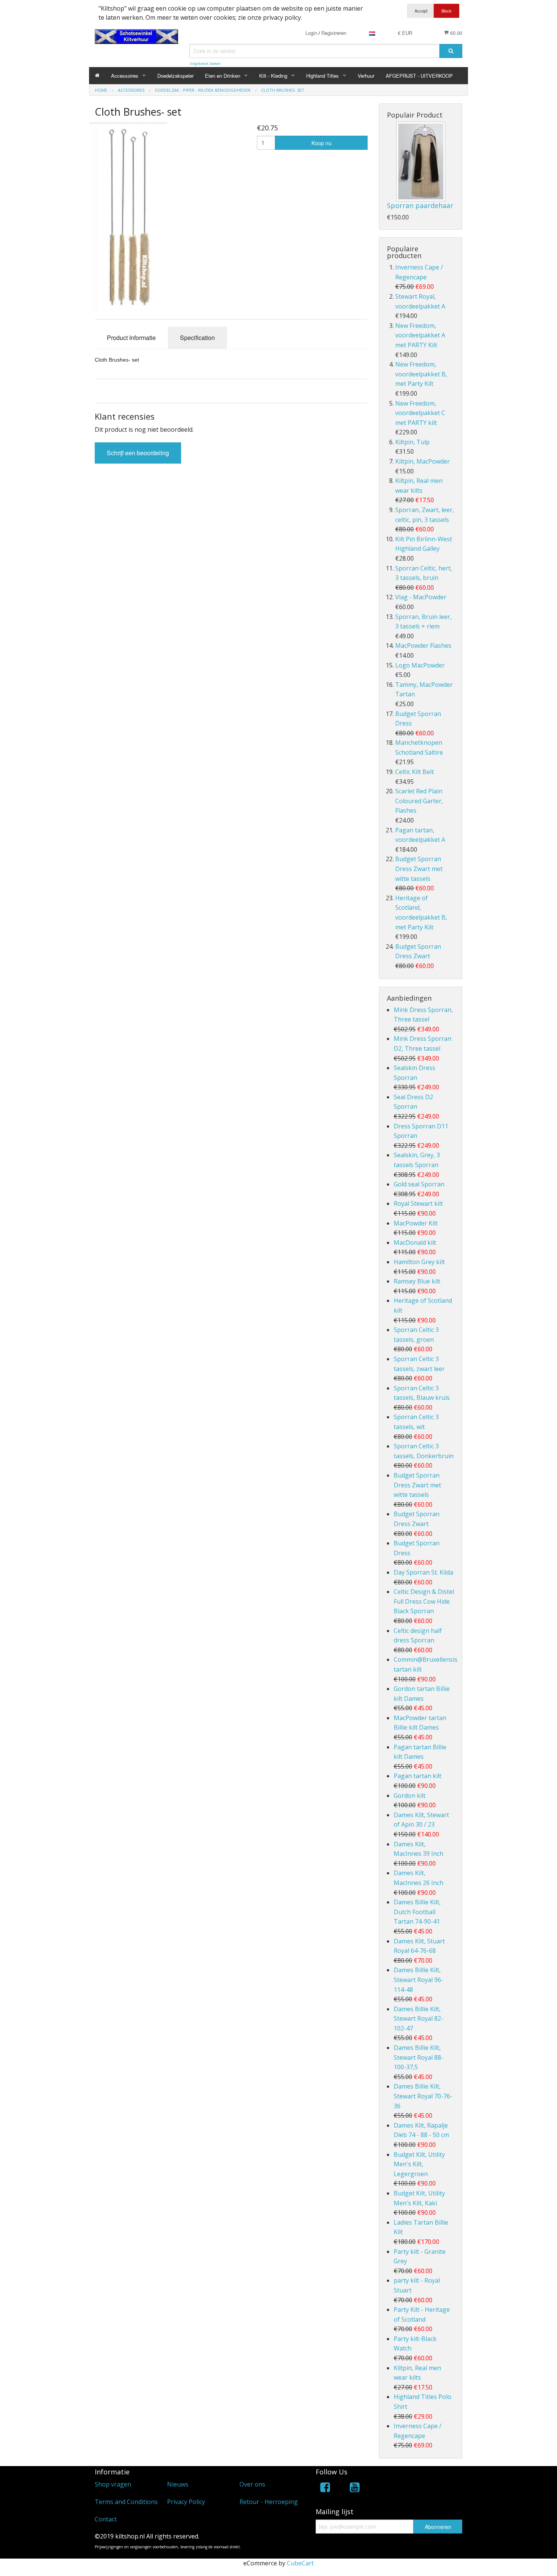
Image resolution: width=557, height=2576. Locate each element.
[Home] (97, 76)
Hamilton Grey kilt (419, 1262)
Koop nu (322, 143)
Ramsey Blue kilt (417, 1281)
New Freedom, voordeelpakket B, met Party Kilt (421, 374)
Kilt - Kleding (273, 76)
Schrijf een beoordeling (138, 453)
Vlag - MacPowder (421, 597)
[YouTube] (355, 2489)
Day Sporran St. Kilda (423, 1572)
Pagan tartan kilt (418, 1776)
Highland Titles (322, 76)
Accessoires (125, 76)
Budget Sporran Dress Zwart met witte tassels (419, 869)
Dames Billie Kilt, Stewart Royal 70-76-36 (423, 2096)
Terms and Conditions (126, 2502)
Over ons (252, 2484)
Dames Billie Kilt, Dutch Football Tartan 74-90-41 (417, 1912)
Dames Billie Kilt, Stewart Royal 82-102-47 (419, 2019)
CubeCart (300, 2563)
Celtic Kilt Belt (415, 772)
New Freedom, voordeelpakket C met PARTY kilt (420, 413)
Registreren (334, 33)
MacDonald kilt (415, 1243)
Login (311, 33)
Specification (197, 338)
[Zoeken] (451, 51)
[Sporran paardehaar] (421, 161)
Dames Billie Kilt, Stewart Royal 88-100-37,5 (419, 2057)
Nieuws (178, 2484)
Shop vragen (113, 2484)
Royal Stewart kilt (418, 1203)
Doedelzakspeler (175, 76)
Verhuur (366, 76)
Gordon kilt (410, 1796)
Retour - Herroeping (269, 2502)
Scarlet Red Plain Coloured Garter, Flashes (419, 801)
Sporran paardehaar (420, 205)
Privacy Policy (186, 2502)
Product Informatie (131, 338)
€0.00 (455, 33)
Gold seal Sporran (419, 1184)
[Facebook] (325, 2489)
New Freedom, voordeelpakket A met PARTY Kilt (420, 335)
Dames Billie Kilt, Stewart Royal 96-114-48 (419, 1980)
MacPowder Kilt (416, 1223)
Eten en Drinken (223, 76)
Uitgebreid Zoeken (205, 63)
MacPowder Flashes (423, 646)
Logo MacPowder (420, 665)
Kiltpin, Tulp (412, 442)
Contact (106, 2519)
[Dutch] (372, 33)
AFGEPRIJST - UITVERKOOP (419, 76)
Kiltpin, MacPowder (422, 461)
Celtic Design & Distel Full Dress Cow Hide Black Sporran (424, 1601)
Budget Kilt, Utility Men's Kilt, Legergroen (419, 2164)
